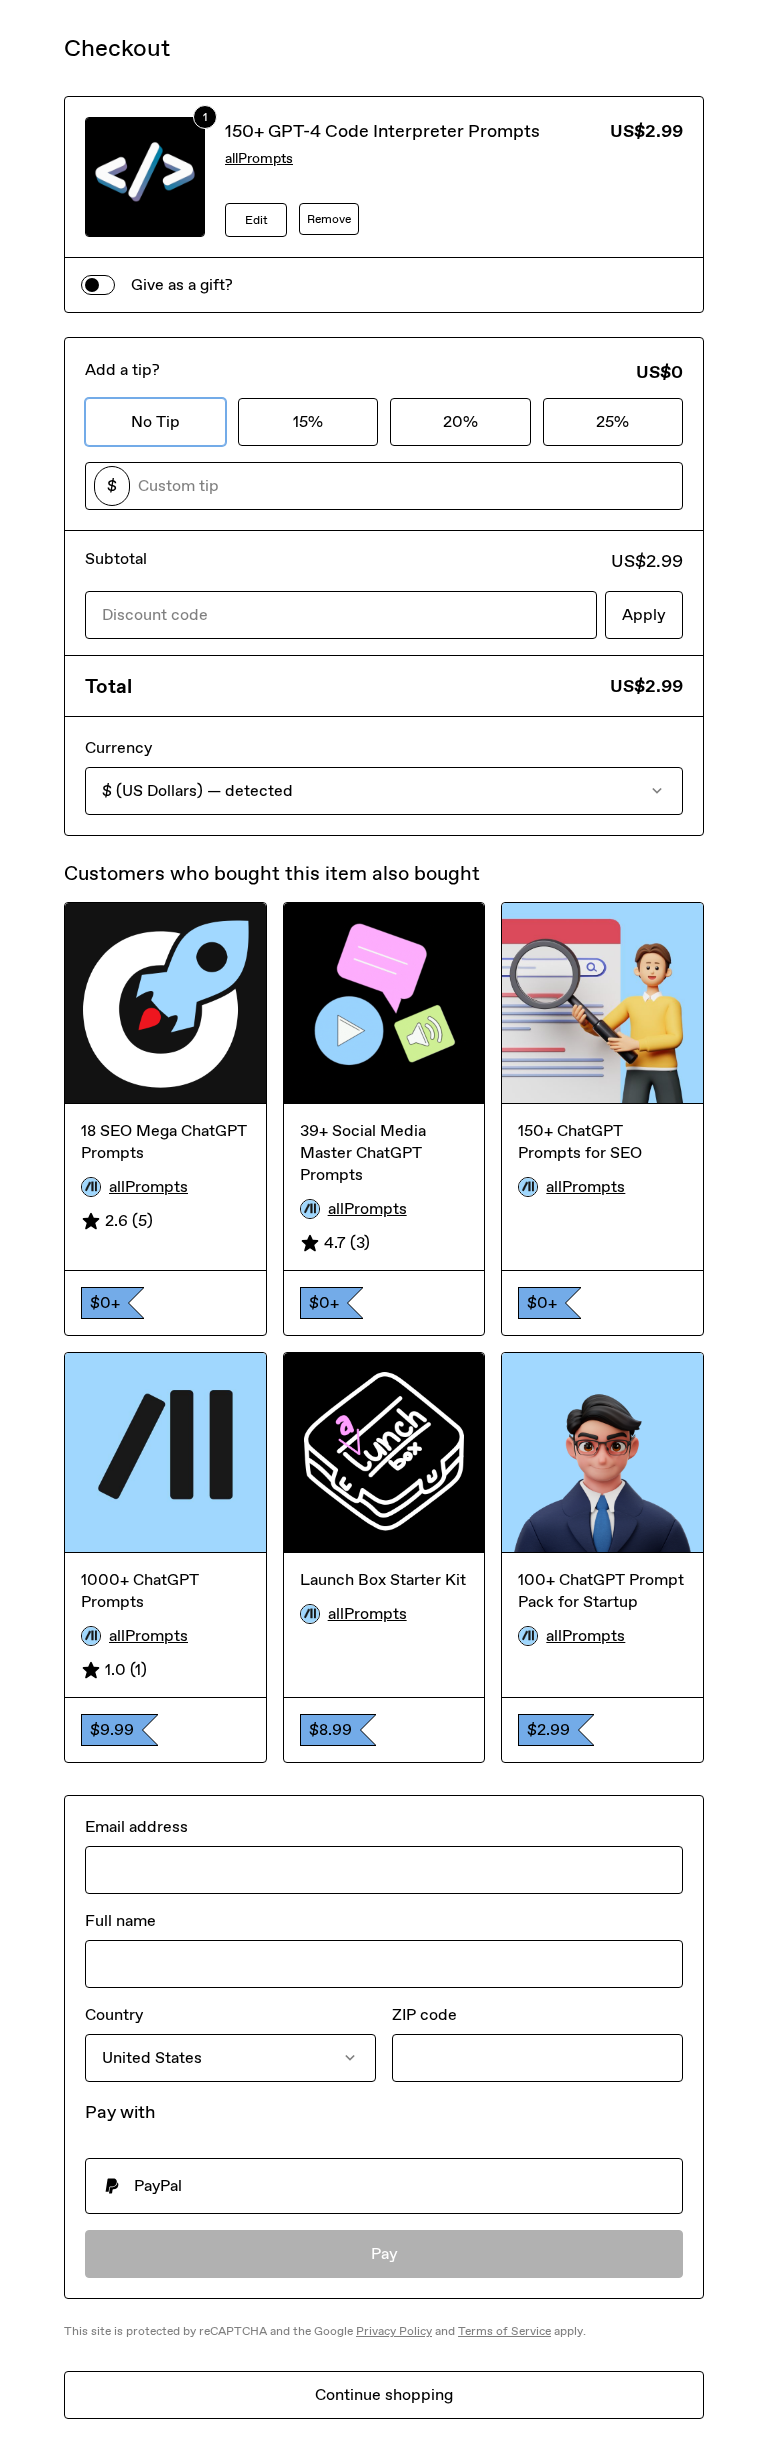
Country (114, 2014)
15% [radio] (308, 421)
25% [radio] (612, 421)
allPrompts (259, 158)
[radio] (384, 2186)
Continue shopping (384, 2394)
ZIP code (424, 2014)
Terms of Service (504, 2331)
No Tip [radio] (155, 421)
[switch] (98, 285)
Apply (644, 614)
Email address (136, 1826)
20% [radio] (460, 421)
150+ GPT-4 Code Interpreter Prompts (382, 131)
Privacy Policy (394, 2331)
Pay (384, 2253)
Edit (256, 220)
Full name (120, 1920)
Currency (118, 747)
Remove (329, 219)
